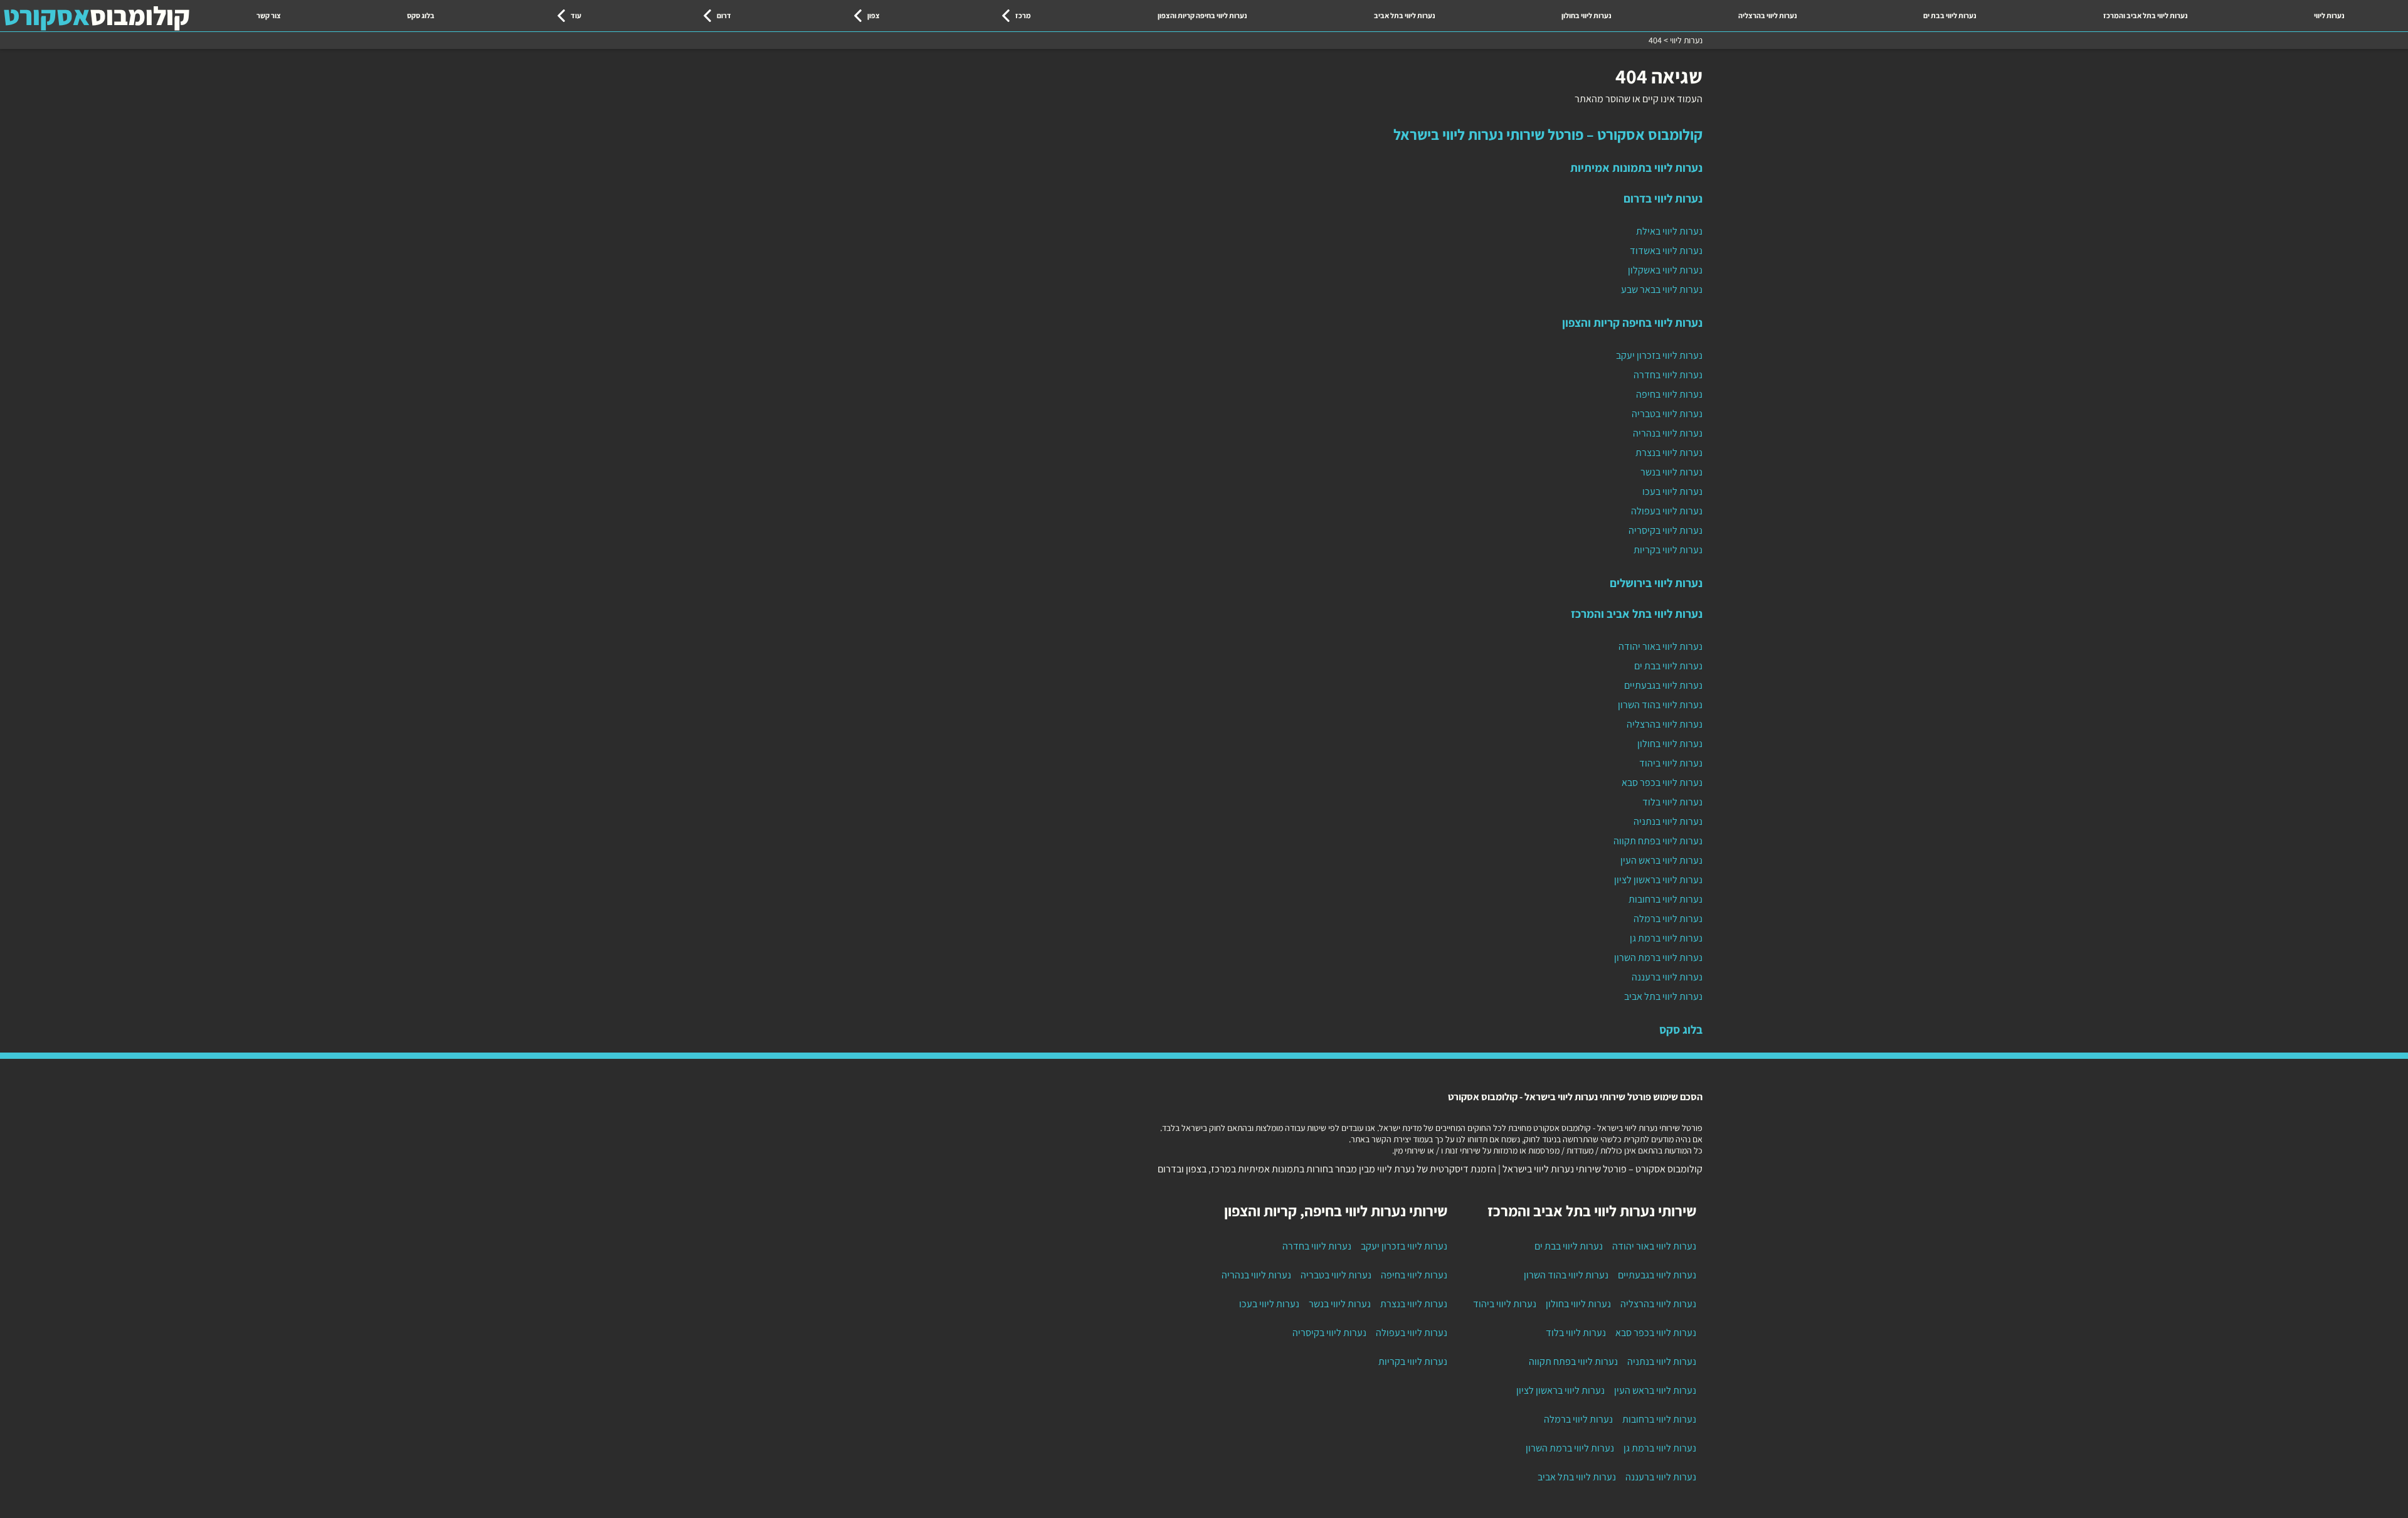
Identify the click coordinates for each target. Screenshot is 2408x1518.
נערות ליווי (2329, 15)
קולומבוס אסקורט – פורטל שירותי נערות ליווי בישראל (1548, 134)
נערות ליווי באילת (1669, 231)
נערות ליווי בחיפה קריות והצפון (1202, 15)
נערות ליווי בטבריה (1667, 414)
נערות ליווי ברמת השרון (1658, 958)
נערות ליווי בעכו (1672, 491)
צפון (874, 15)
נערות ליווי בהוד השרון (1660, 705)
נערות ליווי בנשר (1671, 472)
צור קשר (269, 15)
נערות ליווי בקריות (1668, 550)
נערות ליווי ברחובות (1666, 899)
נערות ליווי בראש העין (1661, 860)
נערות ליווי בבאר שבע (1662, 289)
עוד (576, 15)
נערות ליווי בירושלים (1656, 583)
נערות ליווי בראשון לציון (1658, 880)
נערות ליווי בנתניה (1668, 821)
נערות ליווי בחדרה (1668, 375)
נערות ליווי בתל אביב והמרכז (2146, 15)
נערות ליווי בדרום (1663, 198)
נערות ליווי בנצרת (1669, 453)
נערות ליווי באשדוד (1666, 251)
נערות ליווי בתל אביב (1405, 15)
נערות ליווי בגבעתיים (1663, 685)
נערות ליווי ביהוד (1671, 763)
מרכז (1023, 15)
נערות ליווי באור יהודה (1661, 646)
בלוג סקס (421, 15)
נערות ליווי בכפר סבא (1662, 783)
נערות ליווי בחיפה (1669, 394)
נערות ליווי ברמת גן (1666, 938)
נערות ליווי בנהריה (1668, 433)
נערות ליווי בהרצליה (1768, 15)
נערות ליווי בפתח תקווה (1658, 841)
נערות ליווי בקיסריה (1666, 530)
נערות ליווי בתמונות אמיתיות (1636, 167)
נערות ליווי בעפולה (1667, 511)
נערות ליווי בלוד (1672, 802)
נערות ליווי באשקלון (1665, 270)
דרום (724, 15)
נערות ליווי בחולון (1587, 15)
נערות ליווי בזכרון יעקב (1659, 355)
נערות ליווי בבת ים (1950, 15)
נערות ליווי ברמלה (1668, 919)
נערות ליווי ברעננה (1667, 977)
